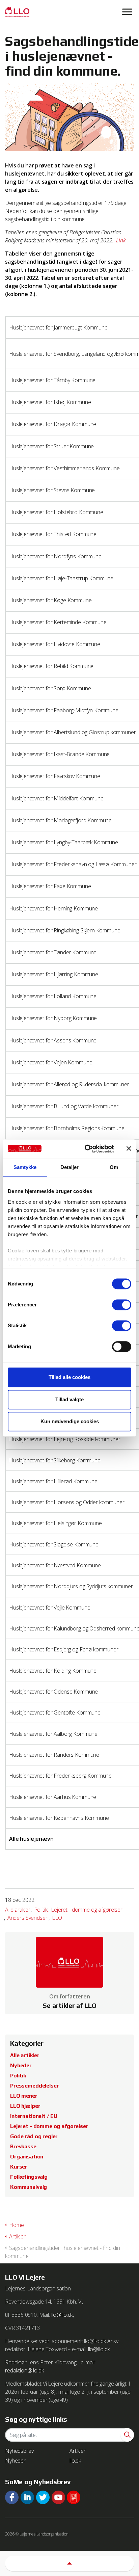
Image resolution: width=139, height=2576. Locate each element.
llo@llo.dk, (63, 2315)
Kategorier (27, 2043)
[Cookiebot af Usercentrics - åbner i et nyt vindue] (86, 1149)
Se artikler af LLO (69, 2006)
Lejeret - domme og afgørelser (87, 1910)
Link (121, 240)
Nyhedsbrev (19, 2451)
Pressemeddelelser (34, 2086)
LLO (57, 1918)
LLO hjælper (25, 2106)
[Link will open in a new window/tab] (12, 2497)
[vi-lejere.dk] (69, 12)
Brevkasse (23, 2146)
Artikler (78, 2451)
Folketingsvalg (29, 2177)
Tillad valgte (69, 1399)
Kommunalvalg (29, 2187)
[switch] (122, 1305)
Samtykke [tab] (25, 1167)
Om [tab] (114, 1167)
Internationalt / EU (34, 2116)
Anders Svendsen (28, 1918)
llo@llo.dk (99, 2349)
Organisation (27, 2157)
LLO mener (24, 2096)
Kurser (19, 2167)
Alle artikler (18, 1910)
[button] (127, 2435)
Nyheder (21, 2065)
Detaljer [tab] (70, 1167)
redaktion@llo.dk (24, 2370)
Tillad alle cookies (69, 1377)
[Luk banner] (129, 1149)
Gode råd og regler (34, 2136)
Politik (41, 1910)
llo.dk (75, 2461)
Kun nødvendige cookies (70, 1421)
